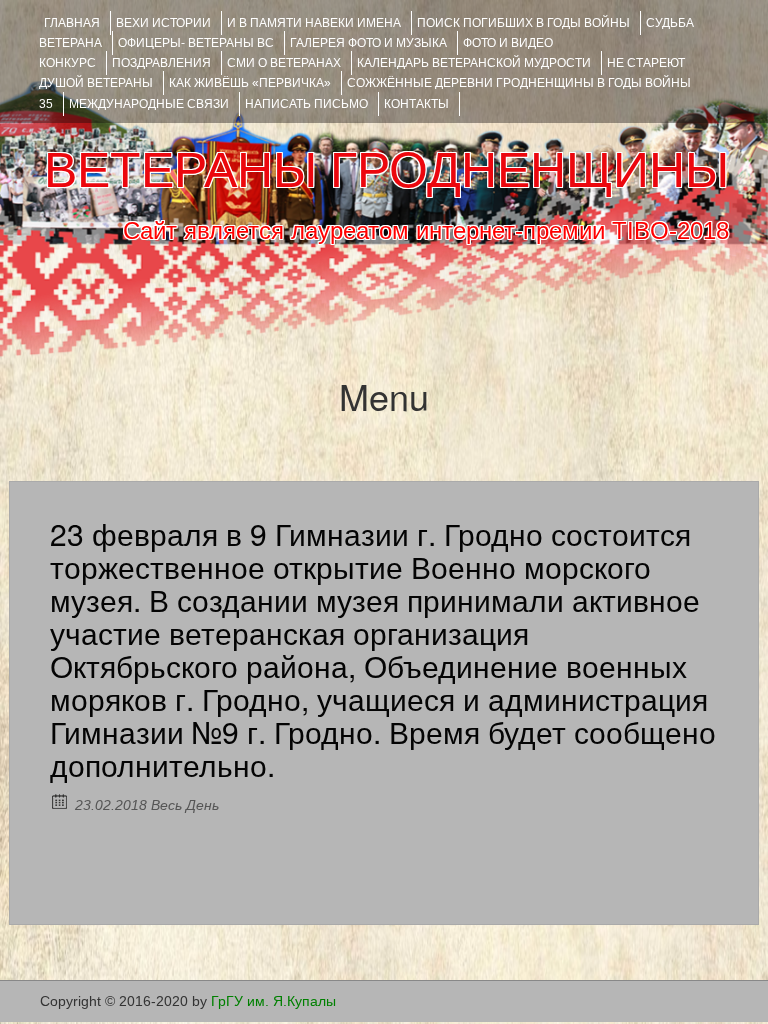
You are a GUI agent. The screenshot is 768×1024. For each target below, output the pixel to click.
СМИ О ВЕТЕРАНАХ (284, 63)
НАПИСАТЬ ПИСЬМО (306, 104)
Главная (72, 23)
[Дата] (60, 800)
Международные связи (149, 104)
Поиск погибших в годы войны (523, 23)
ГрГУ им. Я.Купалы (273, 1001)
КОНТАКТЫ (416, 104)
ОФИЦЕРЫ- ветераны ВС (196, 43)
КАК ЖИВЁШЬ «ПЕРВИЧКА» (250, 83)
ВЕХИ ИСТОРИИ (163, 23)
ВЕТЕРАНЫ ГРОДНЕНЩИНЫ (386, 170)
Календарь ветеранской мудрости (474, 63)
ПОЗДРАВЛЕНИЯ (161, 63)
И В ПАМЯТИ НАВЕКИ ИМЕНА (314, 23)
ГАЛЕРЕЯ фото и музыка (368, 43)
